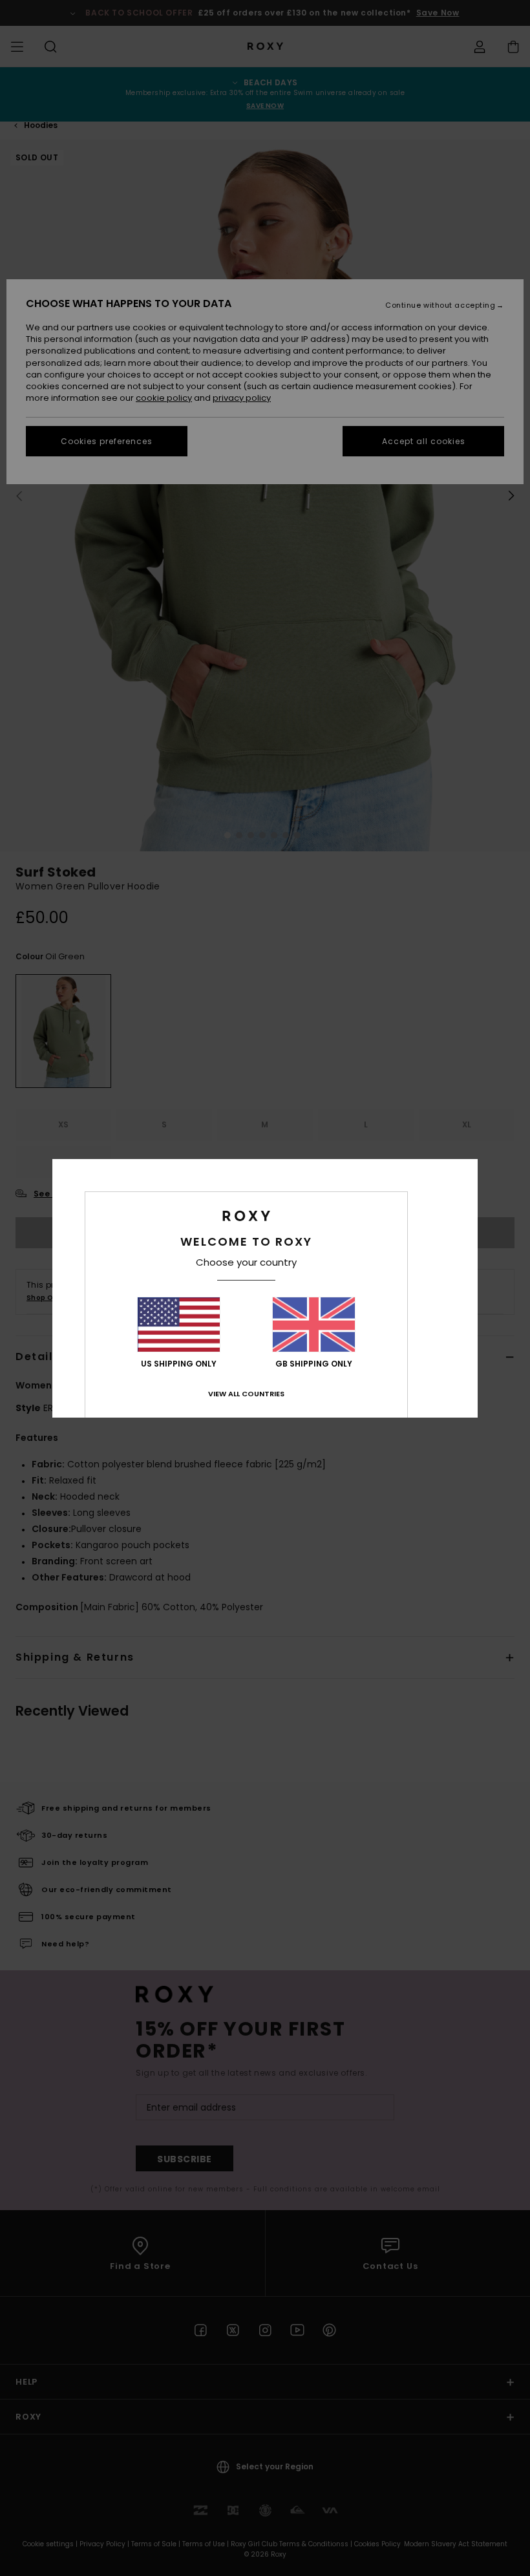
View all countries (246, 1394)
